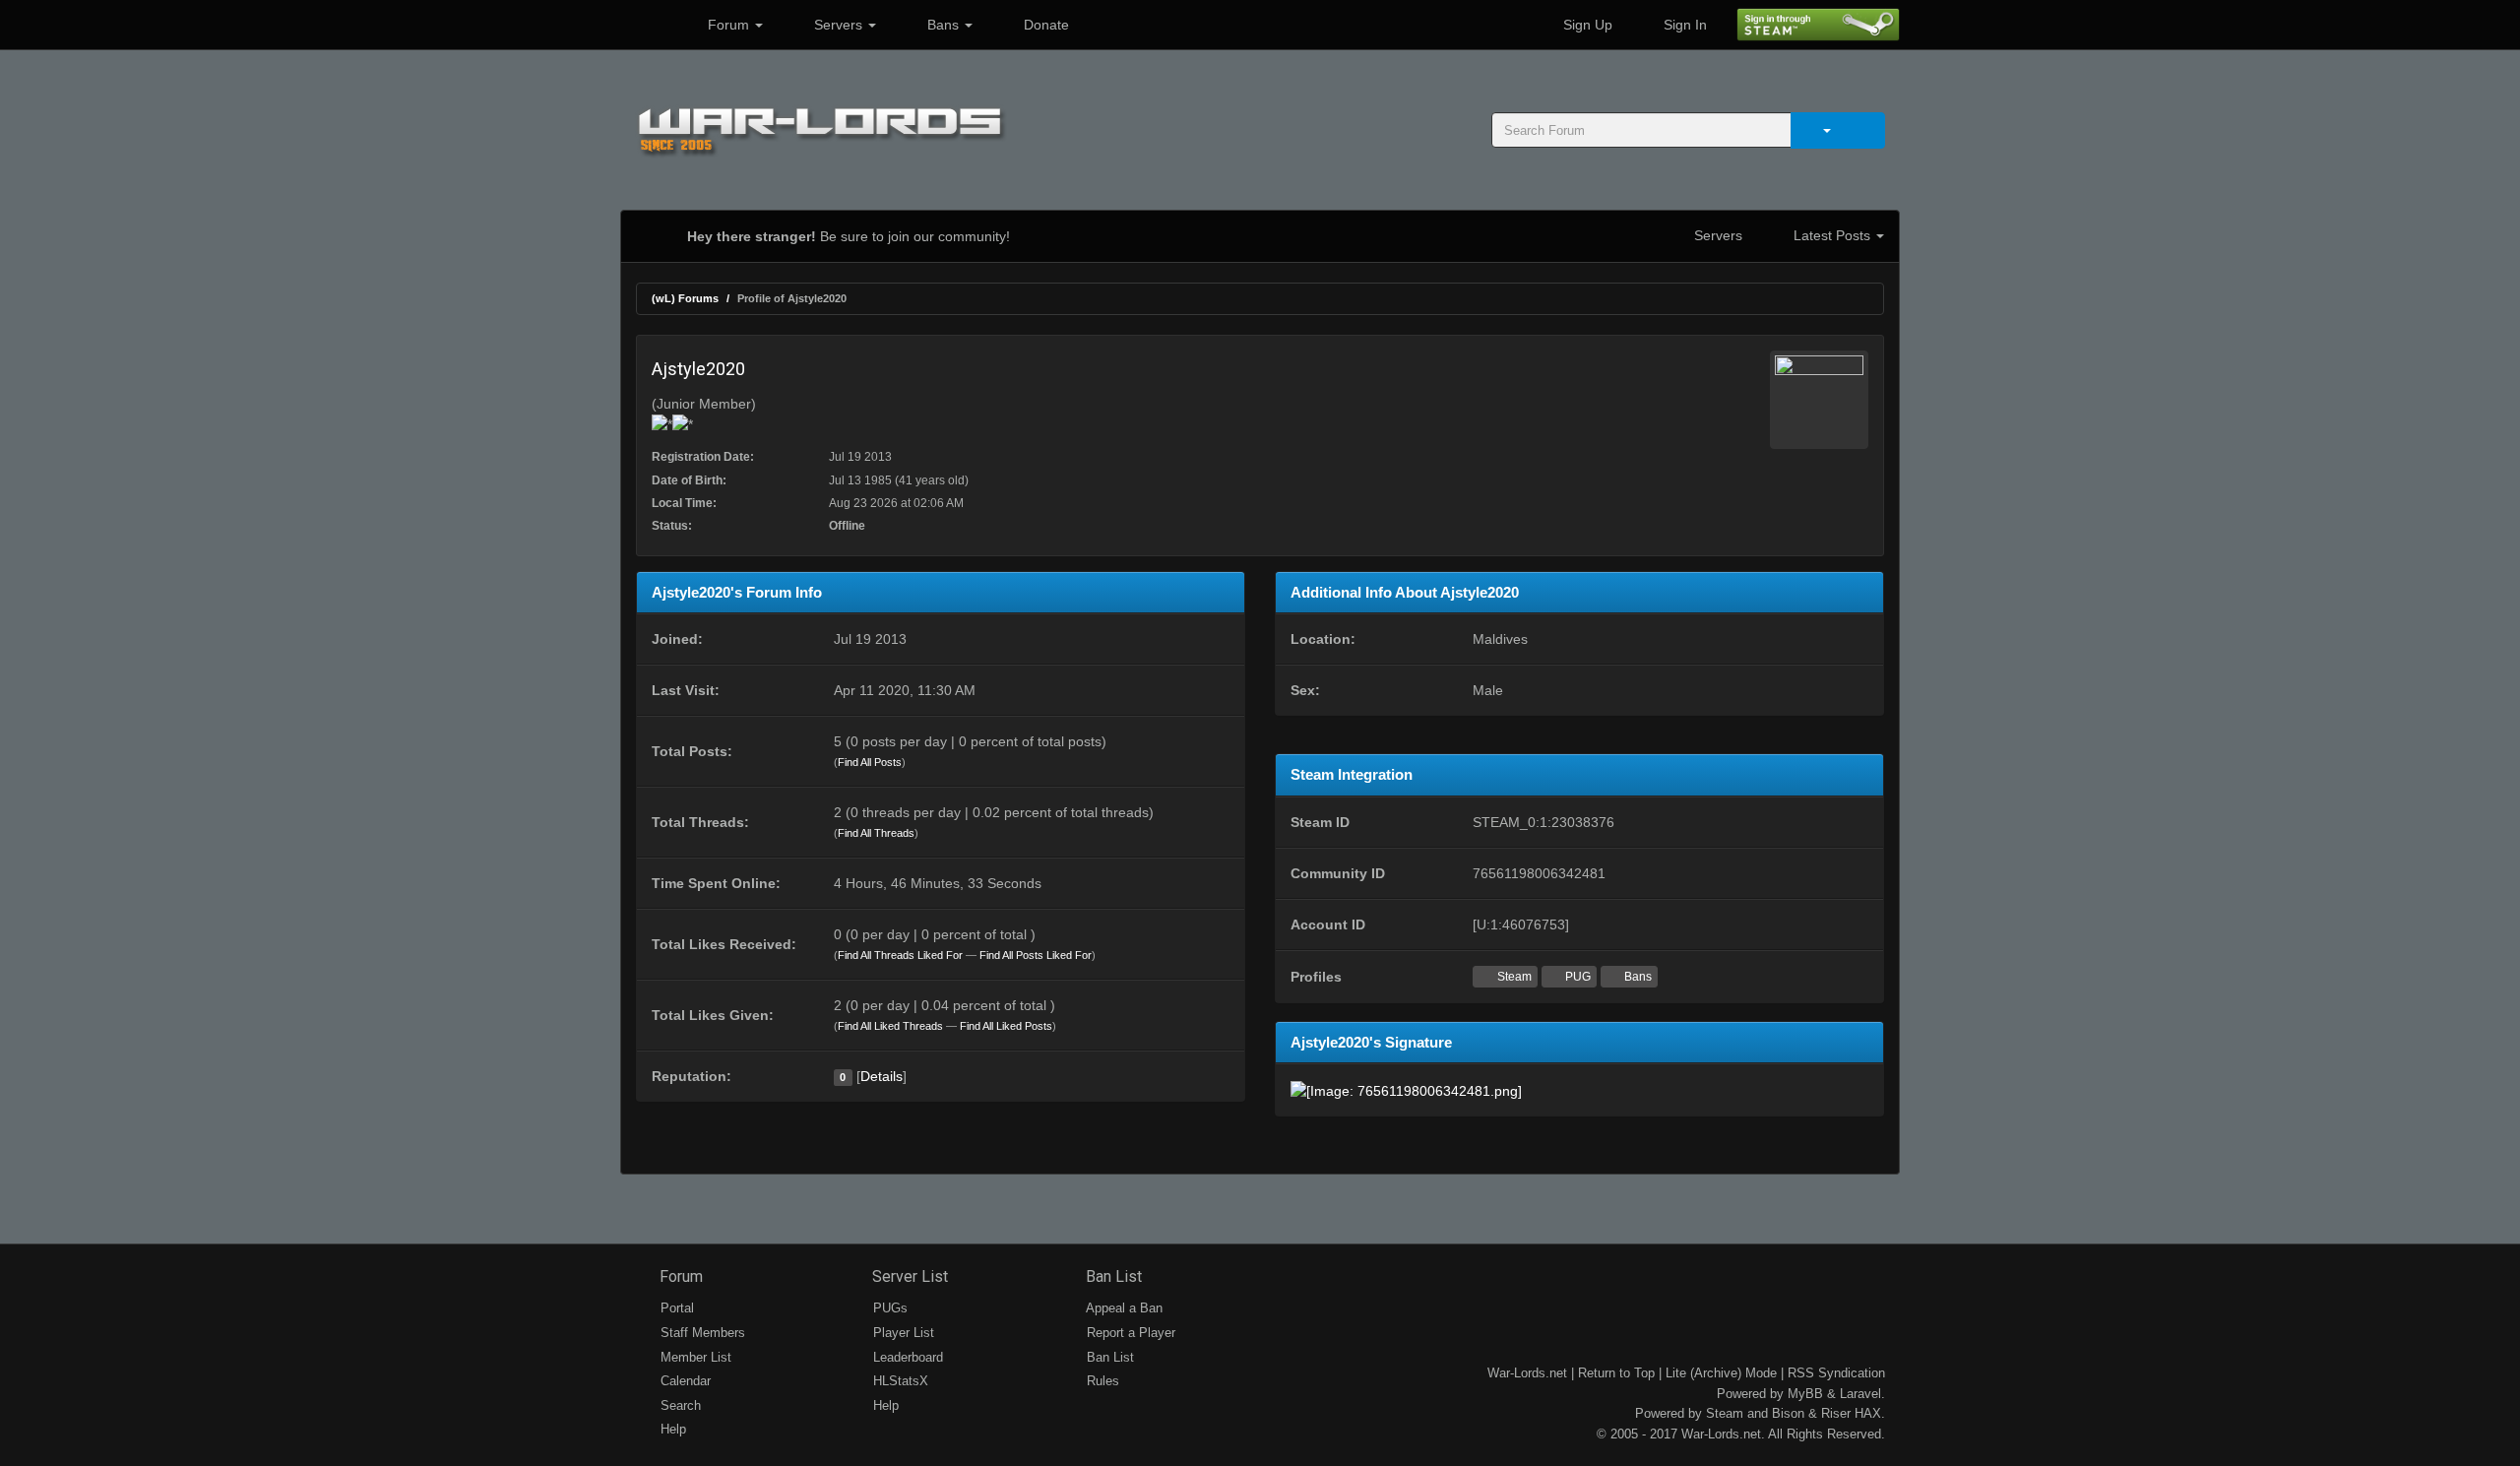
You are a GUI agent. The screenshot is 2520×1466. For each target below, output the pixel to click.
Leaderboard (906, 1357)
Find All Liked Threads (890, 1026)
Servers (838, 25)
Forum (728, 25)
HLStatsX (899, 1381)
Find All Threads (876, 833)
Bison (1788, 1413)
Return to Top (1616, 1373)
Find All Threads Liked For (900, 955)
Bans (943, 25)
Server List (908, 1276)
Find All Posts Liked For (1036, 955)
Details (882, 1076)
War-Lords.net (1527, 1373)
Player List (902, 1333)
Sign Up (1586, 25)
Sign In (1683, 25)
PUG (1576, 977)
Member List (694, 1357)
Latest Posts (1832, 235)
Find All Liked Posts (1006, 1026)
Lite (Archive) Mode (1721, 1373)
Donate (1044, 25)
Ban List (1112, 1276)
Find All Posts (870, 762)
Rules (1101, 1381)
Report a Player (1129, 1333)
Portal (675, 1308)
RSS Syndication (1836, 1373)
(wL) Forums (685, 298)
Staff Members (701, 1333)
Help (671, 1429)
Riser (1836, 1413)
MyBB (1805, 1394)
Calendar (684, 1381)
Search (679, 1405)
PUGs (888, 1308)
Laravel (1860, 1394)
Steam (1513, 977)
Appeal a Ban (1123, 1308)
